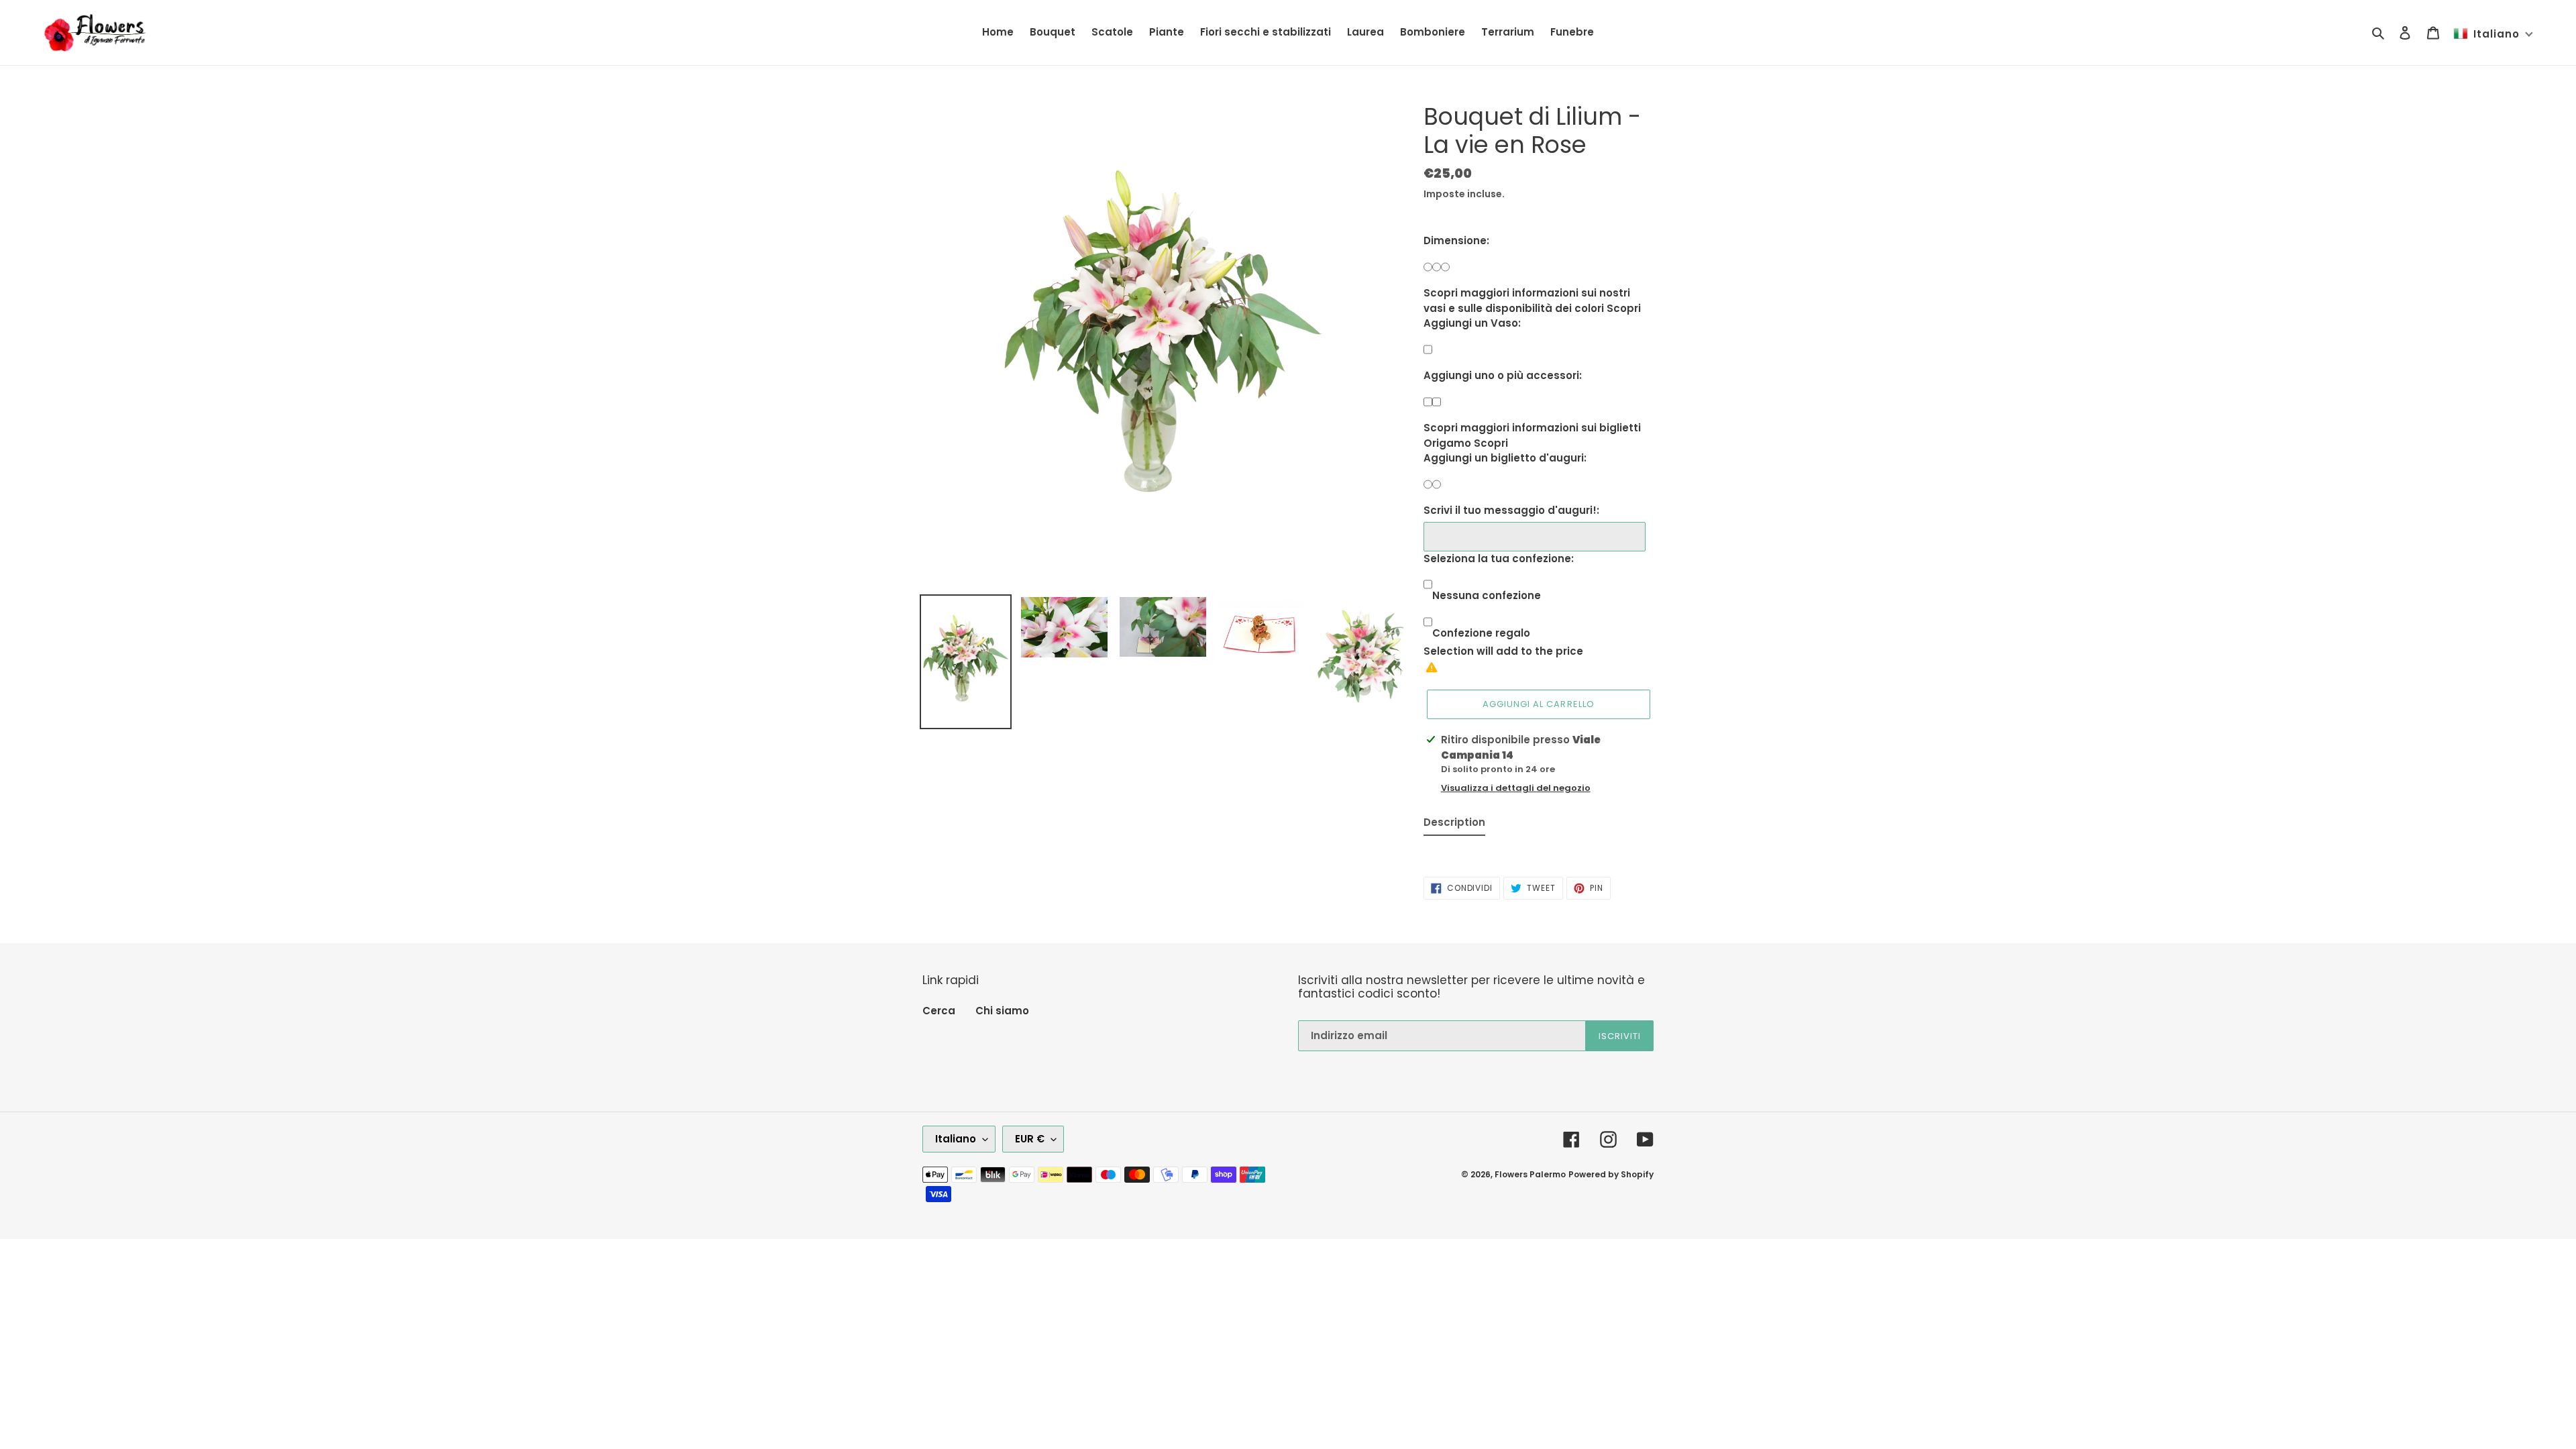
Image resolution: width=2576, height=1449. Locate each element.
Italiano (956, 1139)
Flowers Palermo (1530, 1174)
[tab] (1454, 825)
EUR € (1030, 1139)
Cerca (939, 1011)
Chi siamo (1002, 1011)
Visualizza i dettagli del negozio (1516, 788)
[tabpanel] (1539, 849)
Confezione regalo (1481, 633)
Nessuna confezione (1487, 595)
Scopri (1624, 308)
